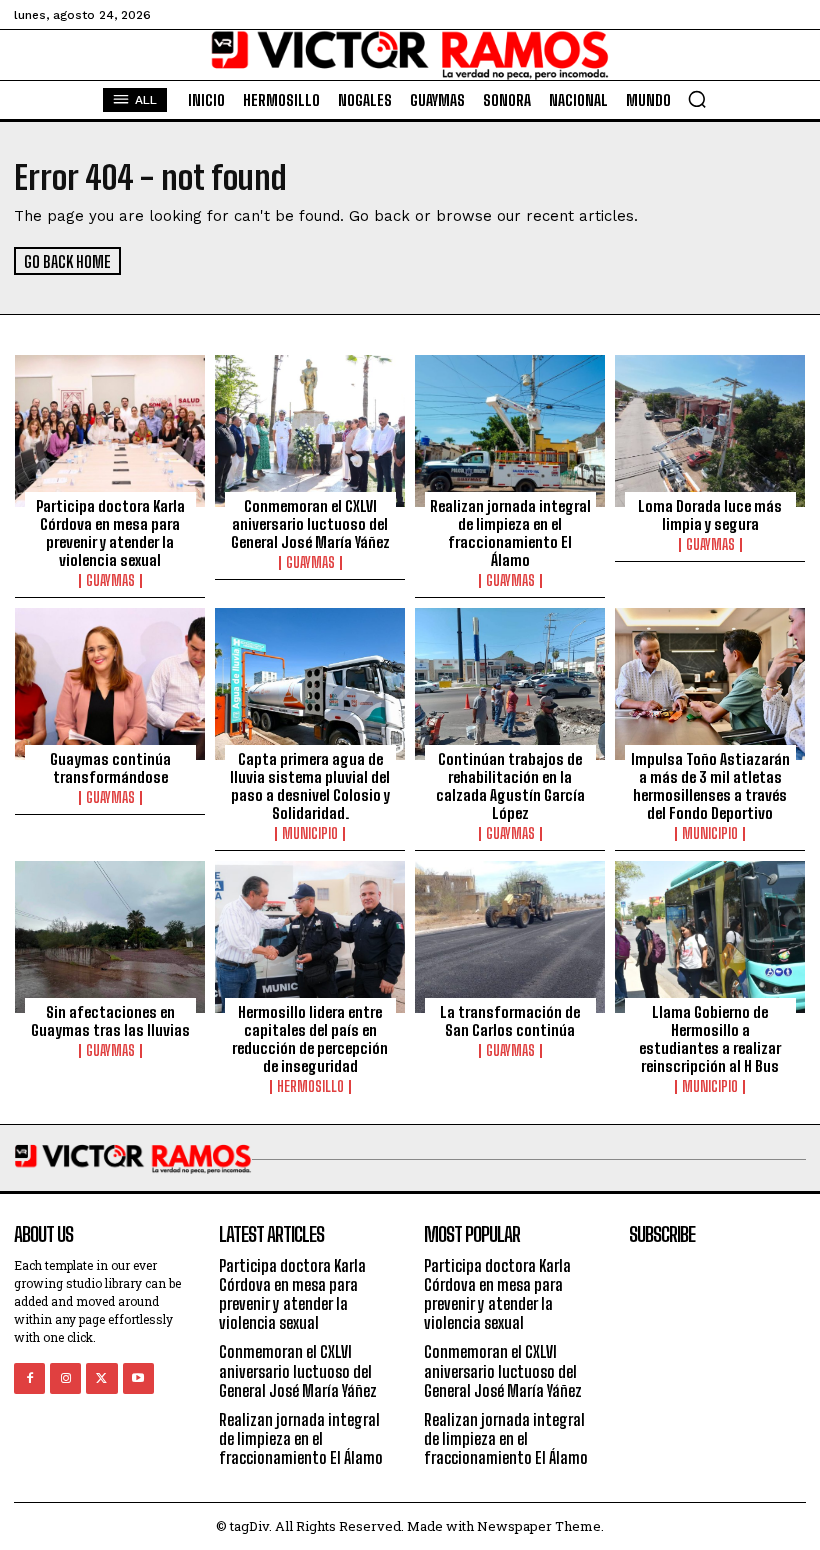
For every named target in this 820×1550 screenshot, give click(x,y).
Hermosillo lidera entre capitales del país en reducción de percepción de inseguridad (310, 1039)
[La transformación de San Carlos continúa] (510, 937)
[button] (697, 99)
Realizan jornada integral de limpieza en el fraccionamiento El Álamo (510, 533)
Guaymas (110, 581)
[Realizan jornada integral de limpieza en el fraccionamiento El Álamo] (510, 431)
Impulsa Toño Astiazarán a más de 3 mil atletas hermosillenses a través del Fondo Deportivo (710, 786)
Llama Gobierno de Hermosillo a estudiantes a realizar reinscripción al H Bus (710, 1039)
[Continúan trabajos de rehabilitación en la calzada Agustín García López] (510, 684)
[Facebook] (29, 1378)
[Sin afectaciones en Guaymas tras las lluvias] (110, 937)
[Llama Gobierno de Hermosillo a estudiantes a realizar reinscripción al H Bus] (710, 937)
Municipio (310, 834)
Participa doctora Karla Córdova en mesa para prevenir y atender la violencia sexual (110, 533)
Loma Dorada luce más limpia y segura (710, 515)
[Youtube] (138, 1378)
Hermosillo (310, 1087)
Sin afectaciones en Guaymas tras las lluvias (110, 1021)
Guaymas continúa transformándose (110, 768)
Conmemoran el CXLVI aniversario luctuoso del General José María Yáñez (310, 524)
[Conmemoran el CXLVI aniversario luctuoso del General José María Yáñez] (310, 431)
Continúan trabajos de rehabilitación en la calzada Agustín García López (510, 786)
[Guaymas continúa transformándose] (110, 684)
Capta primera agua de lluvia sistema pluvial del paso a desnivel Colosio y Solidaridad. (310, 786)
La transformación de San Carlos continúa (510, 1021)
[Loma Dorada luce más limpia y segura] (710, 431)
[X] (101, 1378)
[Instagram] (65, 1378)
